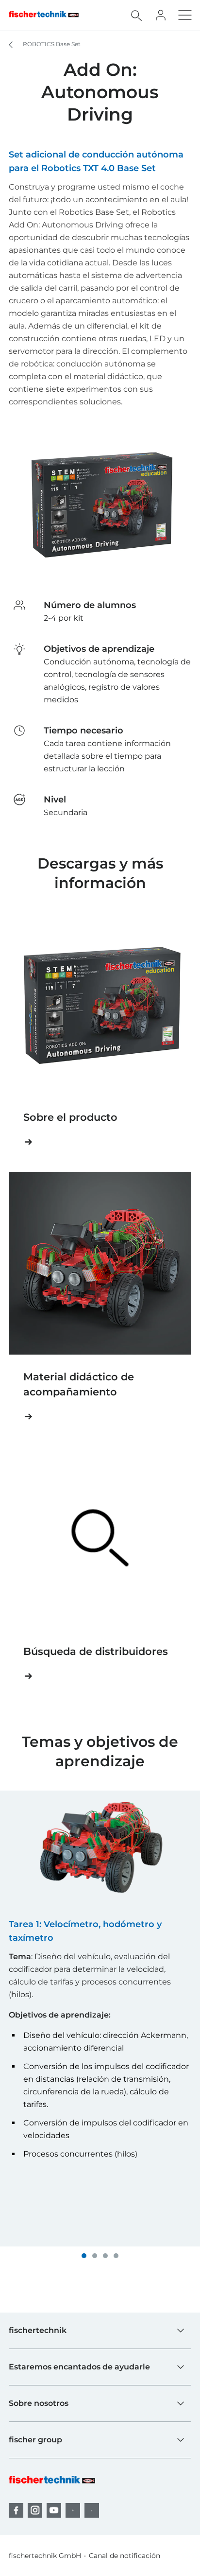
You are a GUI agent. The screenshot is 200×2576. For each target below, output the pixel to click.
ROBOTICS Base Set (51, 44)
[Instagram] (35, 2510)
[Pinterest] (73, 2510)
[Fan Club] (161, 15)
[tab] (84, 2256)
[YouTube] (54, 2510)
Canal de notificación (125, 2556)
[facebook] (16, 2510)
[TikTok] (92, 2510)
